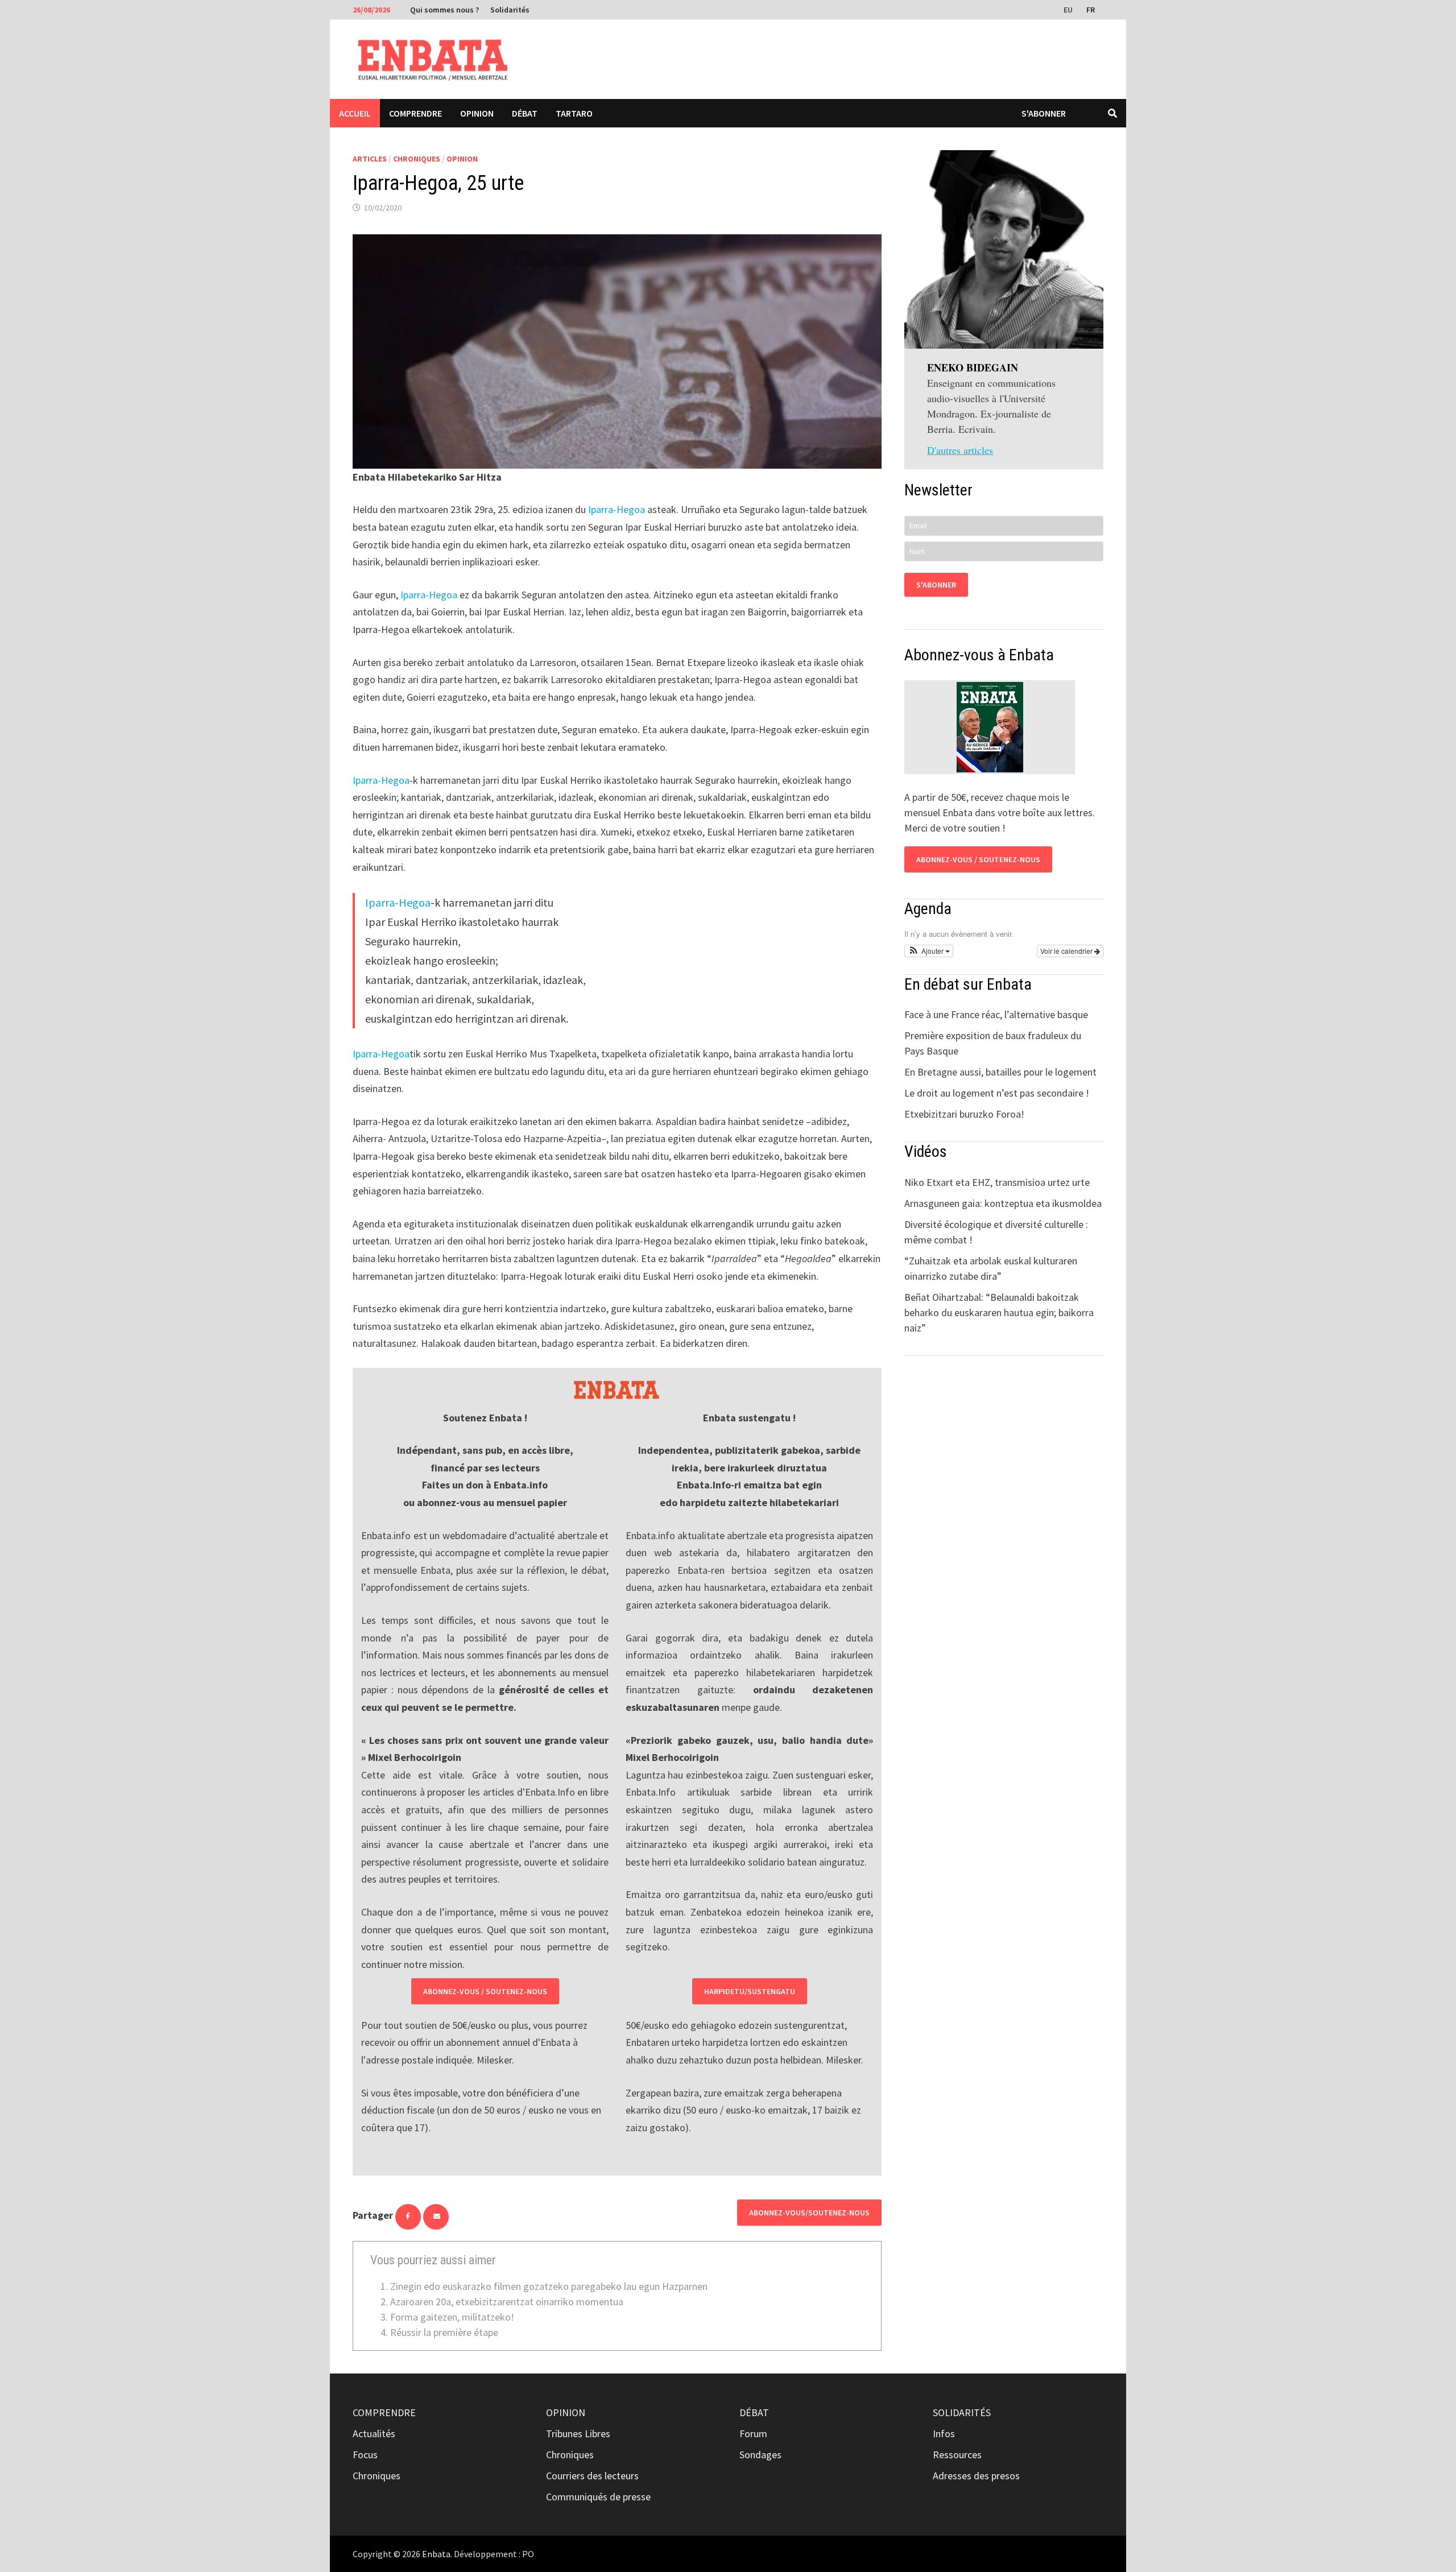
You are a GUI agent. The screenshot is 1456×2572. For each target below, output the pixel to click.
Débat (525, 113)
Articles (370, 159)
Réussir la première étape (444, 2332)
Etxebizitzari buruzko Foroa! (964, 1114)
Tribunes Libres (578, 2434)
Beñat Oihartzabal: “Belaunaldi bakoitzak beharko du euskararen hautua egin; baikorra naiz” (999, 1312)
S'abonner (1044, 113)
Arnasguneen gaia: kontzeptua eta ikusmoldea (1003, 1203)
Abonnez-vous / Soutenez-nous (485, 1991)
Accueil (355, 113)
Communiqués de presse (598, 2497)
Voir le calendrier (1067, 951)
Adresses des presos (976, 2476)
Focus (365, 2455)
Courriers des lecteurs (592, 2476)
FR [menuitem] (1091, 10)
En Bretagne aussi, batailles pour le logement (1000, 1072)
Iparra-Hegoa (617, 509)
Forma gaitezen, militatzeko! (452, 2317)
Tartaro (574, 113)
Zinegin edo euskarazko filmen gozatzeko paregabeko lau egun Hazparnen (549, 2286)
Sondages (760, 2455)
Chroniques (417, 159)
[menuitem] (1069, 9)
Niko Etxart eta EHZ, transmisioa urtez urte (997, 1182)
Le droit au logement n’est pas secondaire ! (997, 1093)
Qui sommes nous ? (444, 10)
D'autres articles (960, 450)
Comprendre (415, 113)
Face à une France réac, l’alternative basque (996, 1014)
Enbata (436, 2554)
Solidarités (510, 10)
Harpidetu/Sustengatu (750, 1991)
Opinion (477, 113)
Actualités (374, 2434)
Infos (944, 2434)
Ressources (957, 2455)
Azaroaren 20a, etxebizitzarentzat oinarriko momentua (507, 2302)
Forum (753, 2434)
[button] (929, 951)
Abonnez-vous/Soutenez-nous (809, 2213)
